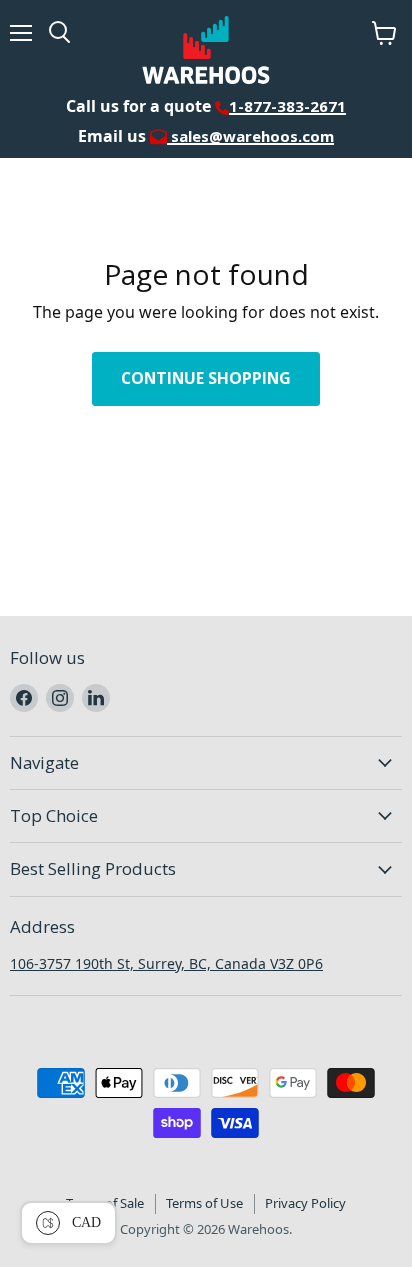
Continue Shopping (206, 378)
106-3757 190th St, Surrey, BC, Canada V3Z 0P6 (166, 963)
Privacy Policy (305, 1203)
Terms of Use (204, 1203)
